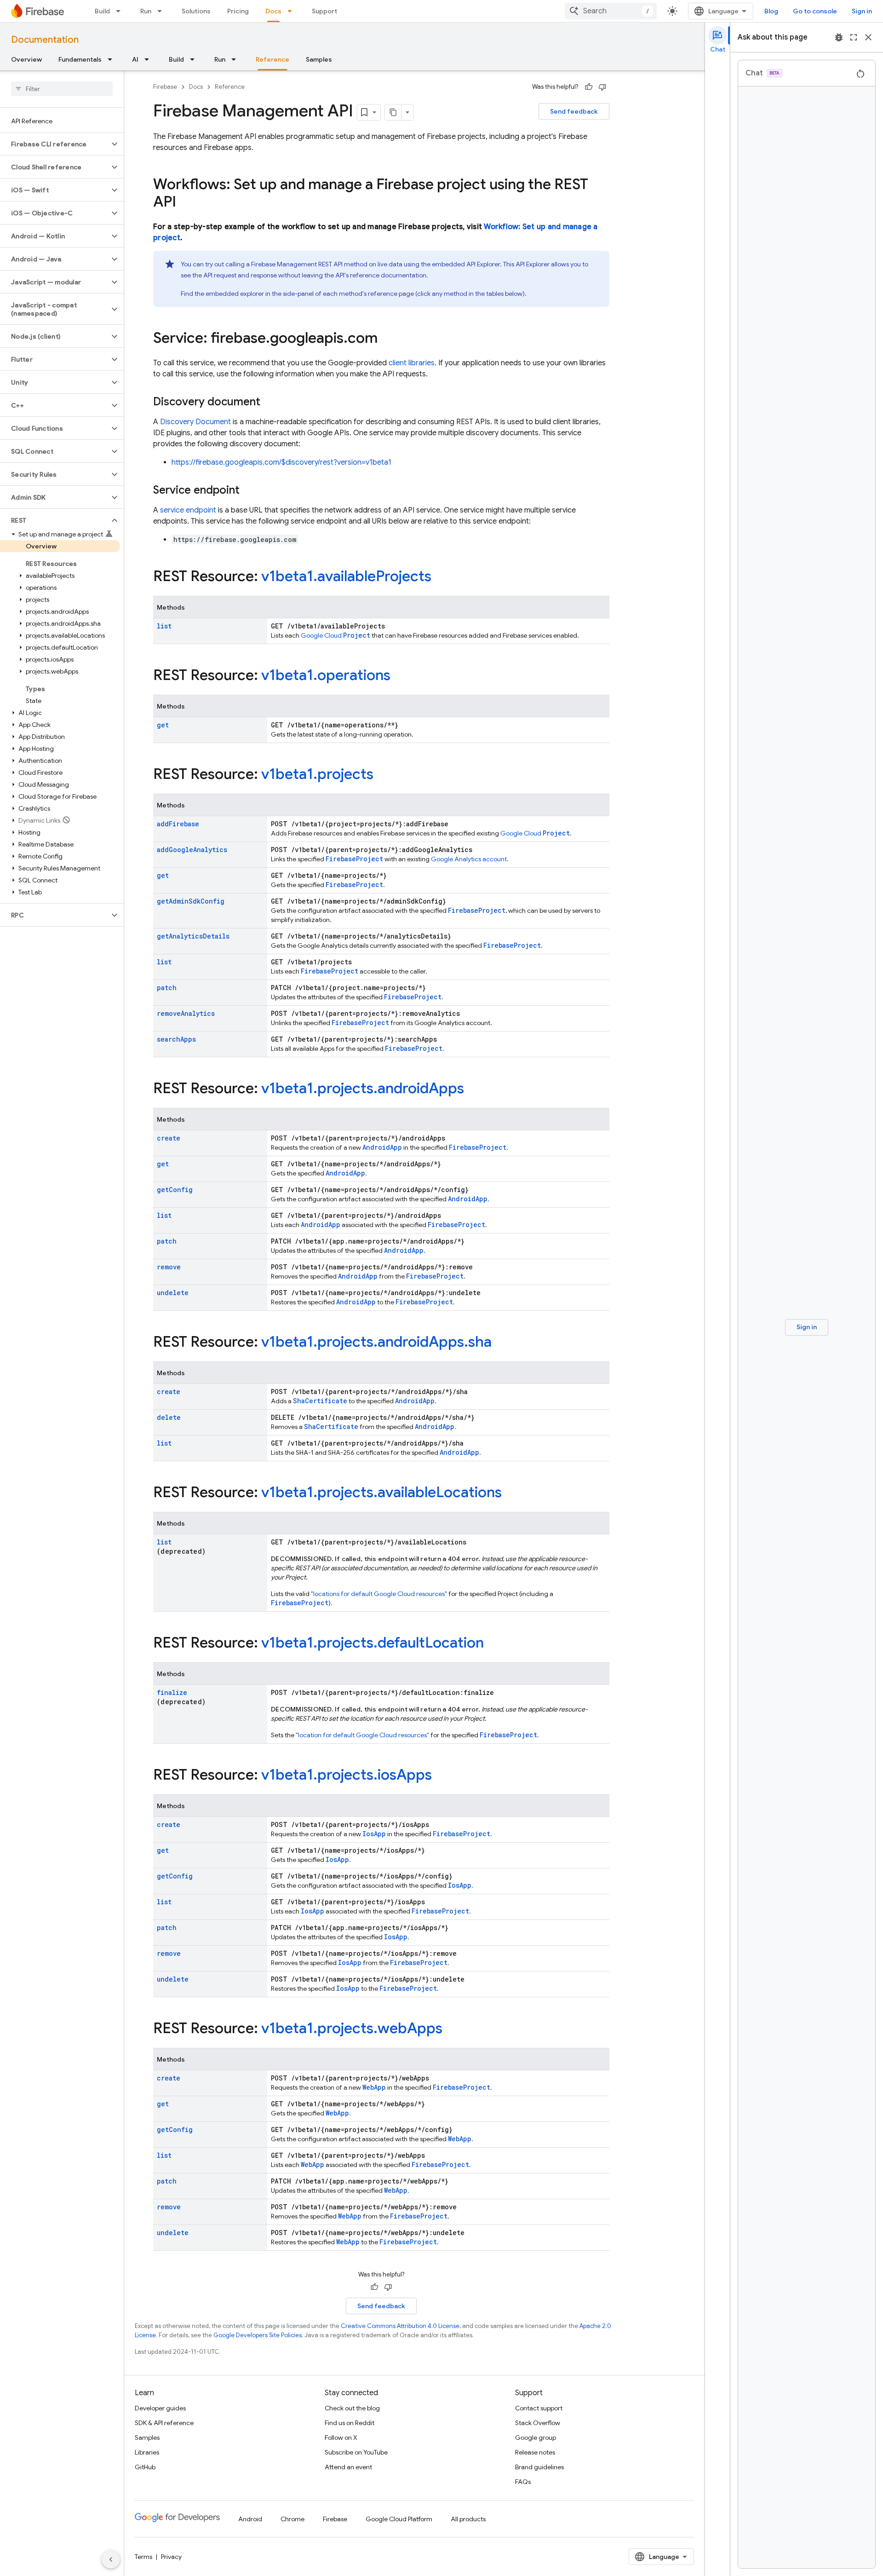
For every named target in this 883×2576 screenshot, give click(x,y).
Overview (26, 59)
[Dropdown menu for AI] (149, 59)
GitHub (145, 2467)
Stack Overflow (538, 2423)
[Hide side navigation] (111, 2559)
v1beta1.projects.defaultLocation (373, 1642)
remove (169, 1267)
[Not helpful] (602, 87)
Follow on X (341, 2438)
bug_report (839, 37)
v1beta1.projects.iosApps (347, 1775)
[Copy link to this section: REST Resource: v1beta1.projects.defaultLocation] (493, 1644)
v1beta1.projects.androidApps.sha (376, 1342)
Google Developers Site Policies (258, 2335)
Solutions (196, 11)
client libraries (412, 363)
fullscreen (854, 37)
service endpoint (188, 510)
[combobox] (611, 11)
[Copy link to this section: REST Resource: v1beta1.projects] (383, 775)
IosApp (374, 1834)
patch (167, 988)
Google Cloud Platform (399, 2519)
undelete (173, 1293)
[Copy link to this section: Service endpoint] (249, 491)
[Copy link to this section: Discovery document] (269, 403)
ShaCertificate (320, 1401)
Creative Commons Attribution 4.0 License (400, 2326)
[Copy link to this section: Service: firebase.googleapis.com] (387, 339)
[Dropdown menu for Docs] (292, 11)
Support (324, 11)
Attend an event (348, 2467)
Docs (273, 11)
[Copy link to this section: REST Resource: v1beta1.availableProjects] (441, 577)
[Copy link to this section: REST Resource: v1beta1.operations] (400, 676)
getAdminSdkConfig (191, 901)
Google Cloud (335, 635)
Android (250, 2519)
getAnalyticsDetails (193, 936)
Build (102, 11)
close (868, 37)
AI (135, 59)
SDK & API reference (164, 2423)
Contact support (539, 2408)
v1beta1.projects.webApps (352, 2028)
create (169, 1138)
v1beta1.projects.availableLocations (381, 1492)
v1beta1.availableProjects (346, 576)
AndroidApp (382, 1147)
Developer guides (160, 2408)
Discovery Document (195, 422)
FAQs (523, 2482)
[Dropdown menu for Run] (162, 11)
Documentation (45, 40)
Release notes (535, 2452)
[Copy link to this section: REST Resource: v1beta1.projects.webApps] (452, 2029)
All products (468, 2519)
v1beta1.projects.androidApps (363, 1088)
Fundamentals (80, 59)
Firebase (165, 87)
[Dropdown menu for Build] (121, 11)
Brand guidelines (539, 2467)
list (164, 626)
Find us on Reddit (350, 2423)
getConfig (175, 1190)
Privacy (171, 2557)
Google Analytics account (469, 859)
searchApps (176, 1039)
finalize (172, 1692)
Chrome (292, 2519)
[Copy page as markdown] (393, 112)
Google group (536, 2438)
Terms (143, 2557)
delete (169, 1417)
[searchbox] (62, 89)
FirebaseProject (354, 859)
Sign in (862, 11)
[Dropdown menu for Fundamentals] (113, 59)
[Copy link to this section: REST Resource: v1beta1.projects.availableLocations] (511, 1493)
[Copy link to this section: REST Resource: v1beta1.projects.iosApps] (441, 1776)
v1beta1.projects (317, 774)
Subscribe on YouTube (356, 2452)
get (163, 725)
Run (146, 11)
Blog (771, 11)
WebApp (374, 2087)
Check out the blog (352, 2408)
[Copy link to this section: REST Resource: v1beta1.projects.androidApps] (473, 1089)
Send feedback (574, 111)
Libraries (147, 2452)
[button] (54, 144)
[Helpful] (589, 87)
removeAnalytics (186, 1013)
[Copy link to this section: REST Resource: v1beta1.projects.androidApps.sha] (501, 1343)
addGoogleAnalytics (192, 850)
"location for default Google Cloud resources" (362, 1735)
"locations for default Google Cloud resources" (379, 1594)
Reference (272, 59)
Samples (319, 59)
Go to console (815, 11)
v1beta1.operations (326, 675)
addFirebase (178, 824)
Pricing (238, 11)
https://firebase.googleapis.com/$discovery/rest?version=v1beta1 (281, 462)
